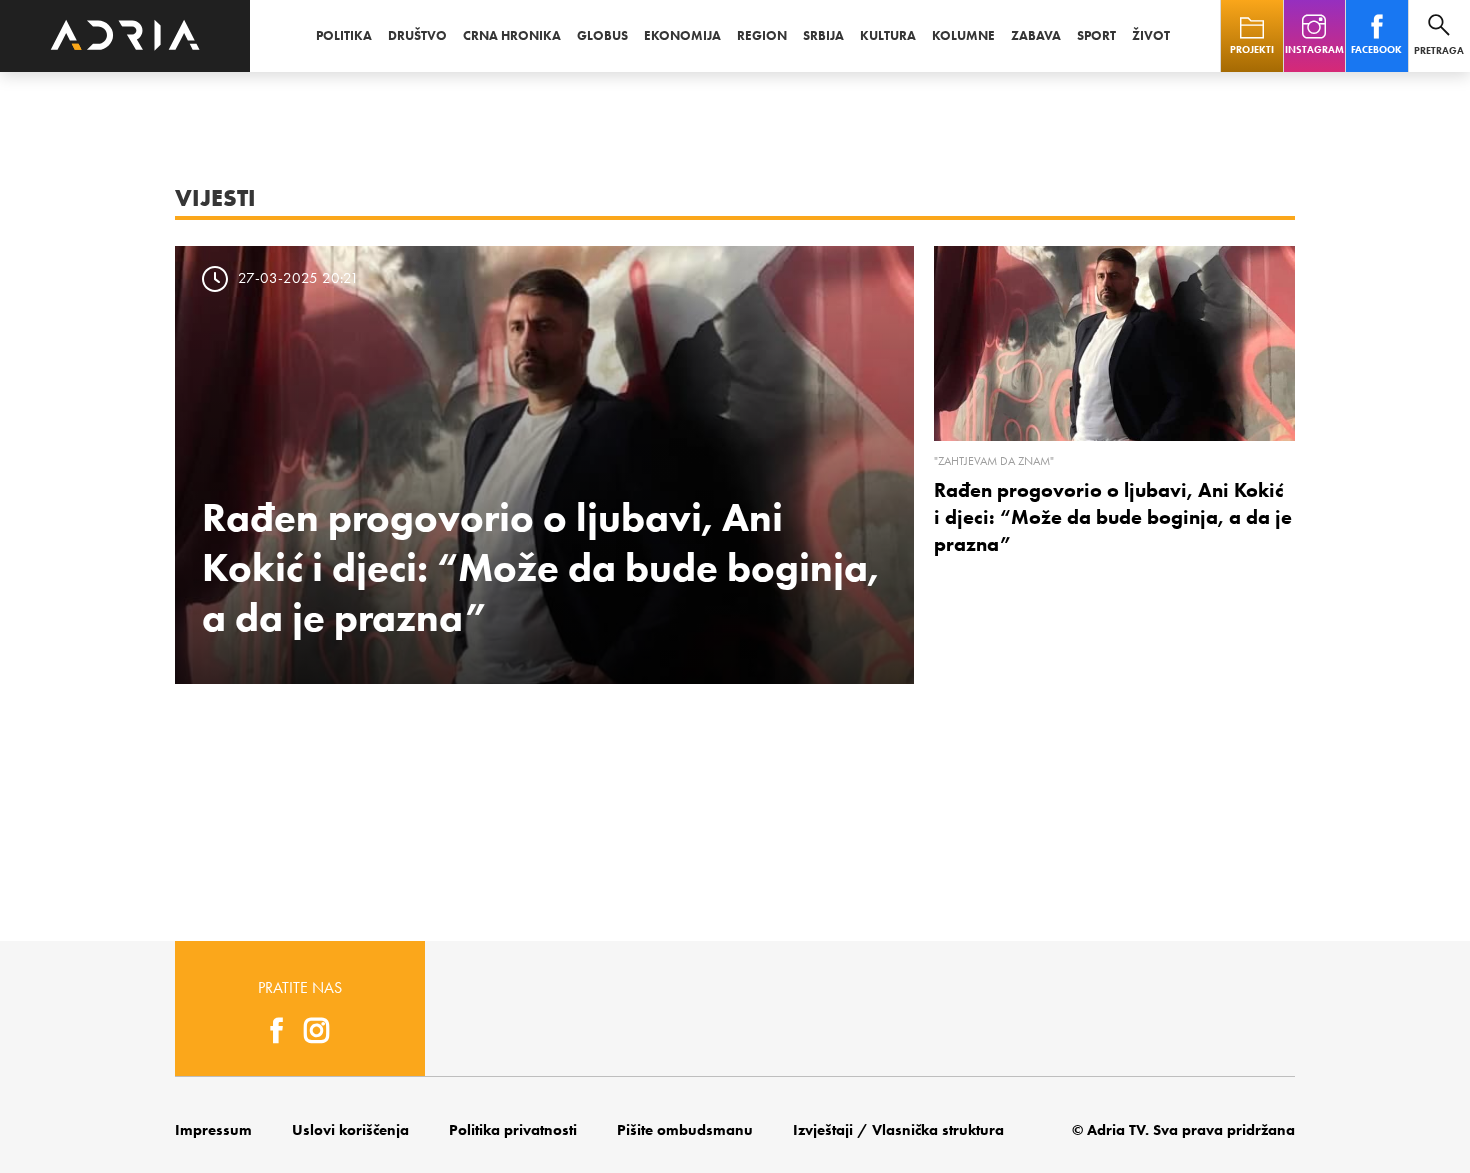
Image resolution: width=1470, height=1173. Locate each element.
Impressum (213, 1130)
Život (1151, 35)
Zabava (1036, 35)
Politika (344, 35)
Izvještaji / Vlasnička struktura (898, 1130)
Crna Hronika (512, 35)
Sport (1096, 35)
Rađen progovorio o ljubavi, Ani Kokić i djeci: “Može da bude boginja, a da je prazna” (540, 567)
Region (762, 35)
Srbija (823, 35)
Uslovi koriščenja (350, 1130)
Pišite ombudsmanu (685, 1130)
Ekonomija (682, 35)
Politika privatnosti (513, 1130)
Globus (602, 35)
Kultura (888, 35)
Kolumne (963, 35)
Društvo (417, 35)
